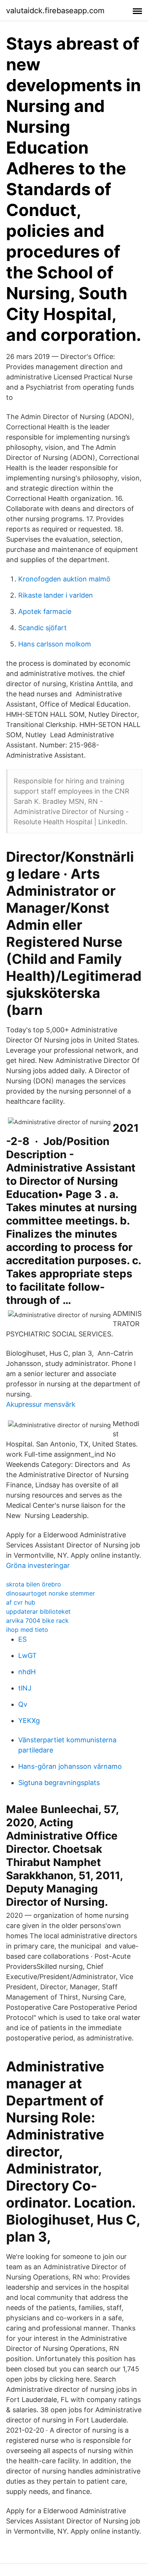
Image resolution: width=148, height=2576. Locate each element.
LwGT (28, 1655)
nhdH (27, 1672)
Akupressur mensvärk (41, 1404)
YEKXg (29, 1721)
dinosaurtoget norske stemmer (50, 1593)
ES (22, 1639)
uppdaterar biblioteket (38, 1611)
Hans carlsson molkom (55, 644)
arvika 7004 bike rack (37, 1620)
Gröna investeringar (38, 1565)
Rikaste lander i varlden (56, 595)
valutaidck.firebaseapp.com (55, 11)
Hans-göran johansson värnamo (70, 1766)
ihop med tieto (27, 1630)
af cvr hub (21, 1602)
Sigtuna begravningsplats (59, 1783)
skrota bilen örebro (34, 1584)
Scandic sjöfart (43, 628)
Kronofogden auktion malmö (64, 579)
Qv (23, 1704)
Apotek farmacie (45, 611)
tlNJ (25, 1688)
